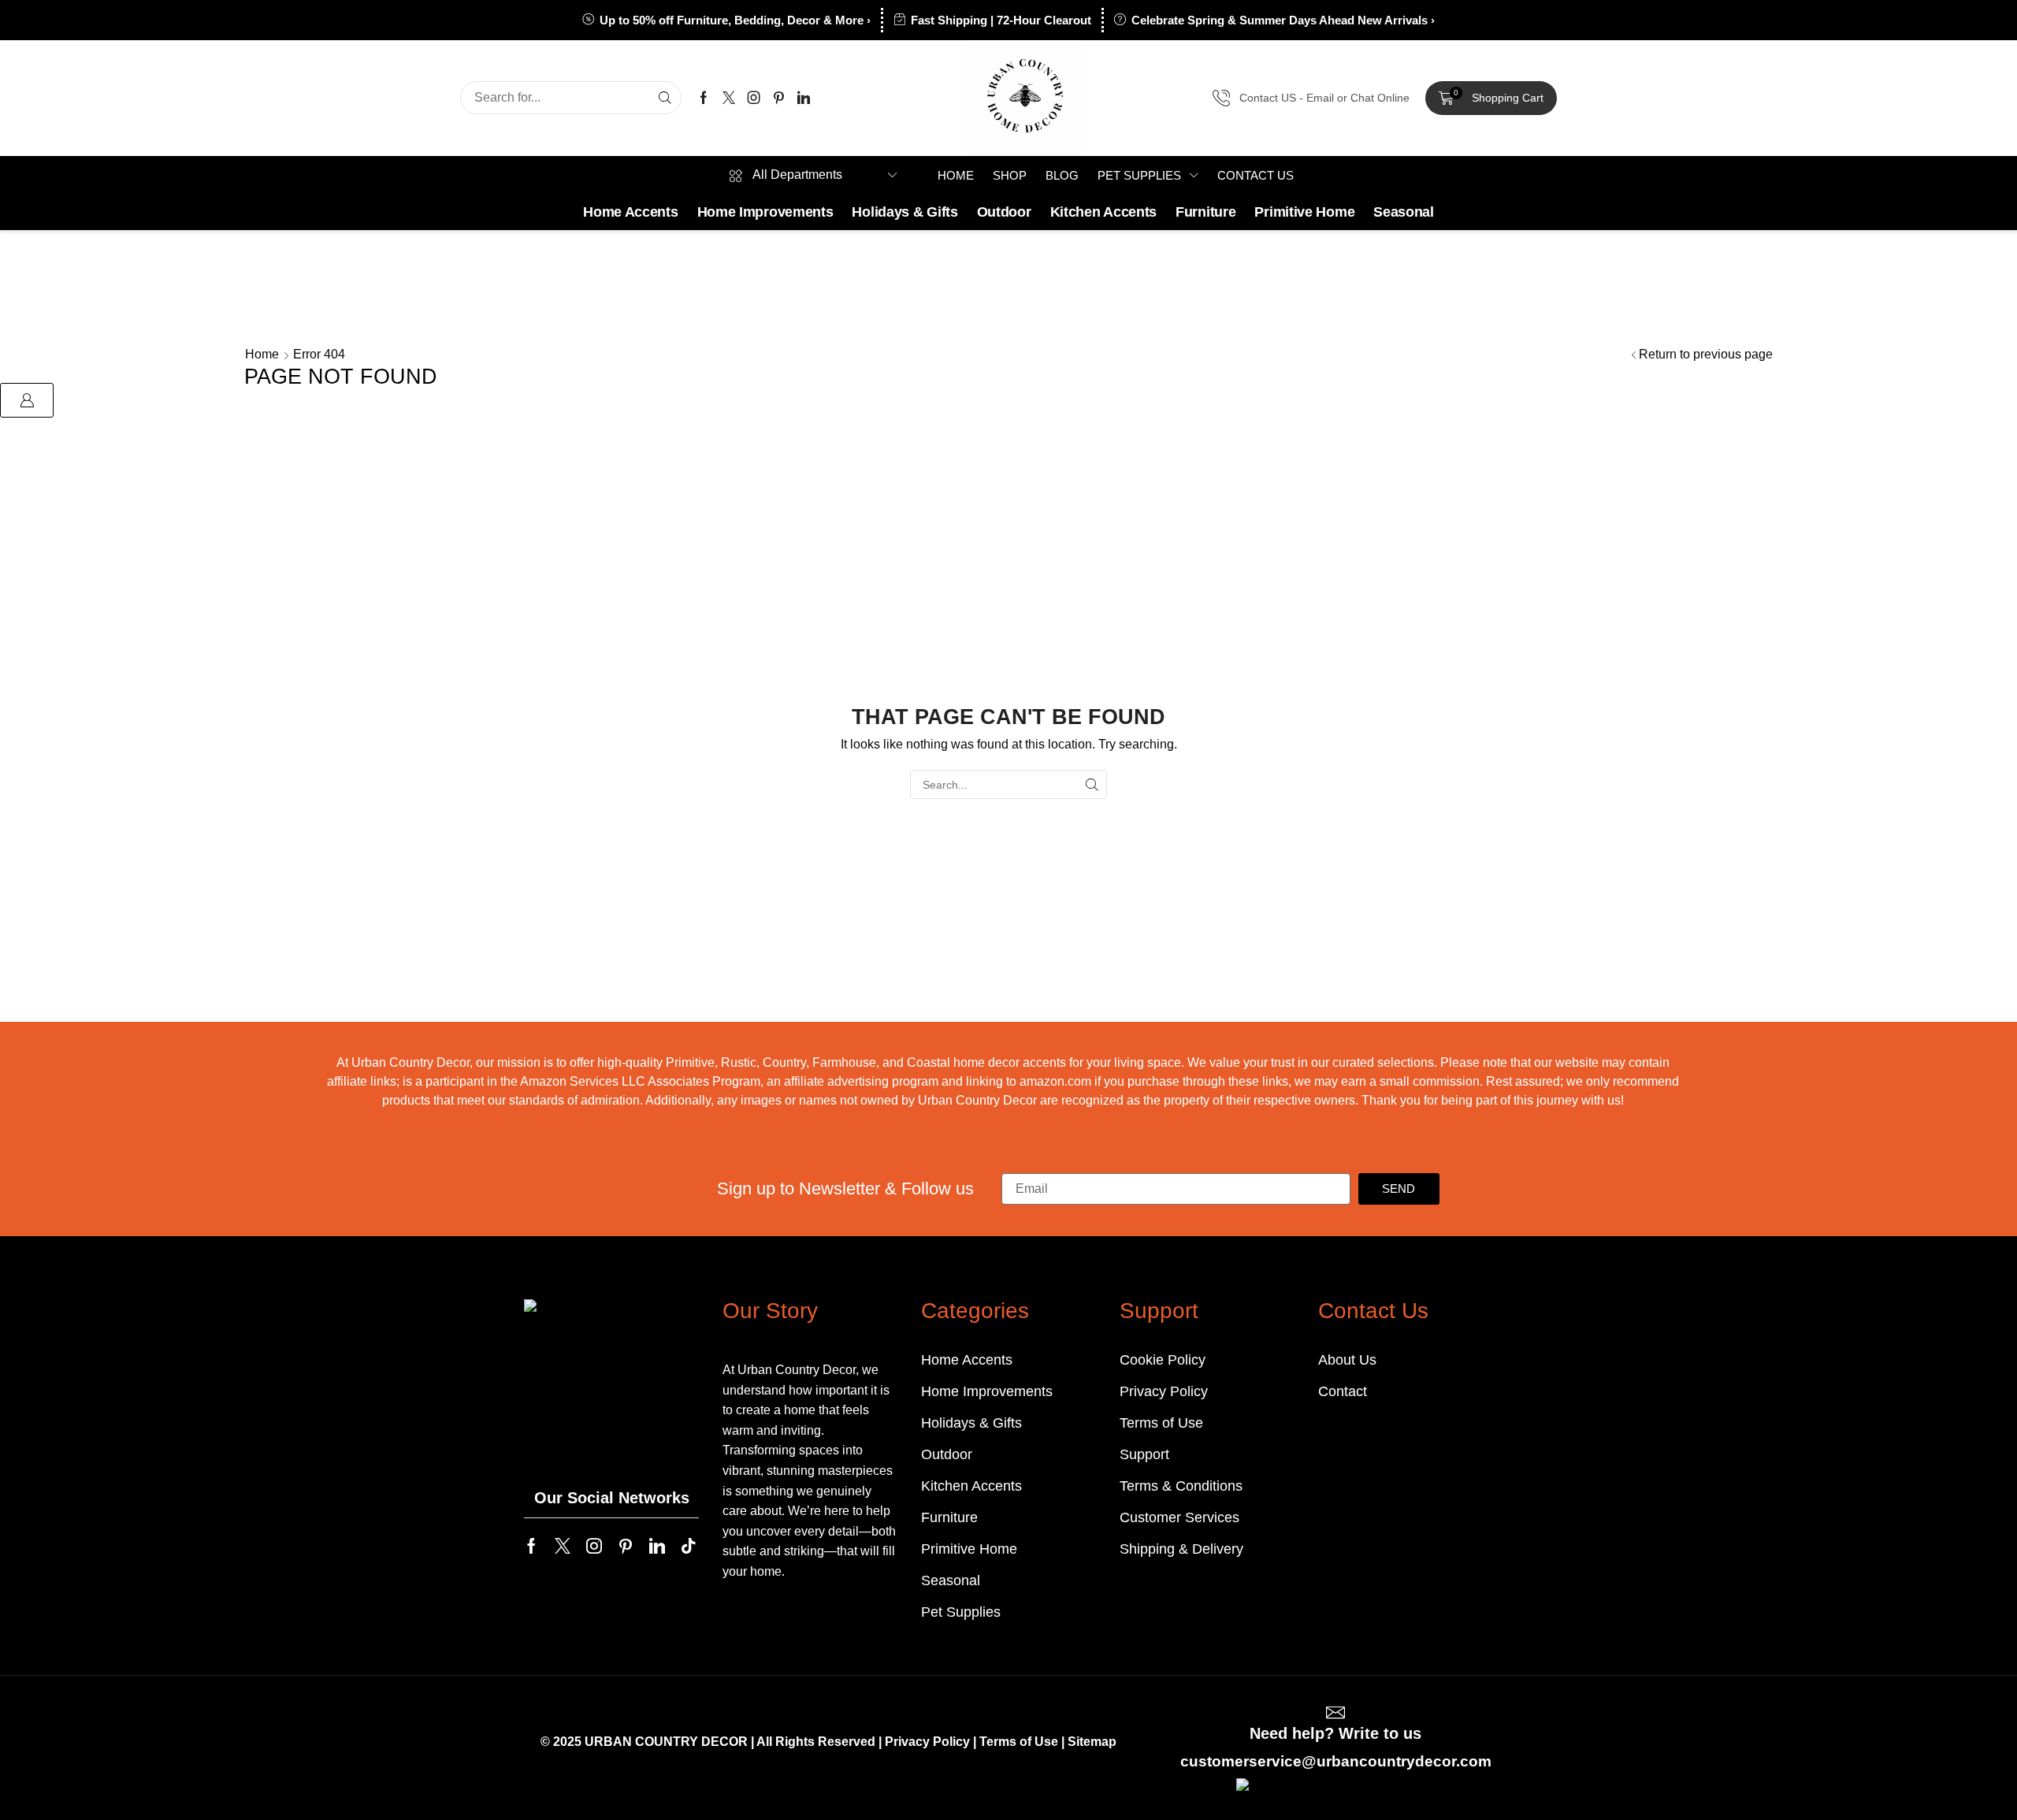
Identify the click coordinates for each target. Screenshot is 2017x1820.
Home (262, 354)
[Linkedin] (804, 98)
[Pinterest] (779, 98)
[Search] (665, 98)
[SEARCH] (1092, 784)
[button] (1491, 98)
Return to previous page (1706, 354)
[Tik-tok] (689, 1546)
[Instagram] (754, 98)
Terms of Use (1019, 1742)
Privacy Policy (927, 1742)
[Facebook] (704, 98)
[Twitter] (729, 98)
